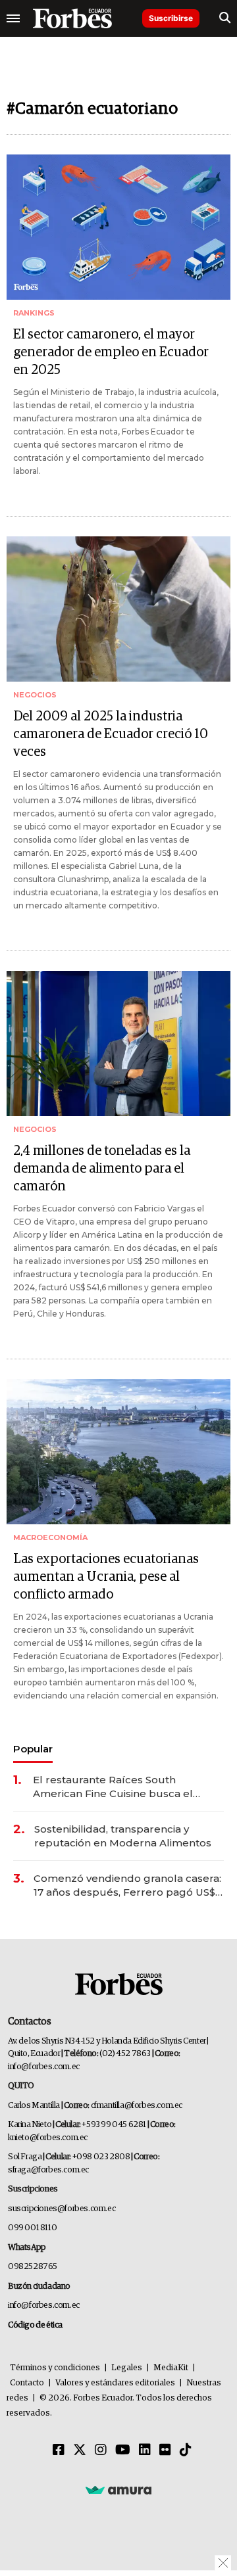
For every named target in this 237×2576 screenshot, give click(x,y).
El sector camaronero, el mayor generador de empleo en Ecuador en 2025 (111, 352)
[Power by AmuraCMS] (118, 2489)
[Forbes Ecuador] (72, 18)
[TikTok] (186, 2450)
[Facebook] (59, 2450)
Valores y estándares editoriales (115, 2383)
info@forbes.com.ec (44, 2067)
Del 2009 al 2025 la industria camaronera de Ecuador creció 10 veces (111, 734)
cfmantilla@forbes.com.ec (137, 2106)
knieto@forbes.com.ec (48, 2138)
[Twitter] (80, 2450)
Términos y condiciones (55, 2368)
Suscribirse (171, 18)
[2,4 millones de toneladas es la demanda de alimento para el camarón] (118, 1043)
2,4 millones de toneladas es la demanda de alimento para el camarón (102, 1169)
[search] (225, 18)
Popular (33, 1749)
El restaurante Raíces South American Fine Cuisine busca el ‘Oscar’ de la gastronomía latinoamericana (113, 1787)
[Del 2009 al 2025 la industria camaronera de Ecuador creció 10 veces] (118, 609)
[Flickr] (165, 2450)
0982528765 (33, 2267)
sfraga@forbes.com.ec (48, 2170)
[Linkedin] (145, 2450)
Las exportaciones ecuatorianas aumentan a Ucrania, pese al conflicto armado (106, 1577)
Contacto (27, 2383)
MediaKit (171, 2368)
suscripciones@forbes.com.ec (62, 2209)
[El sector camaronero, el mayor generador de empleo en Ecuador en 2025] (118, 227)
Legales (127, 2368)
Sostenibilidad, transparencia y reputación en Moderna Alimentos (123, 1836)
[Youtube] (123, 2450)
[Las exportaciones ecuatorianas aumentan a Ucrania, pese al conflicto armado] (118, 1452)
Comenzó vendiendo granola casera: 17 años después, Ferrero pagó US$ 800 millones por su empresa (127, 1885)
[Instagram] (101, 2450)
